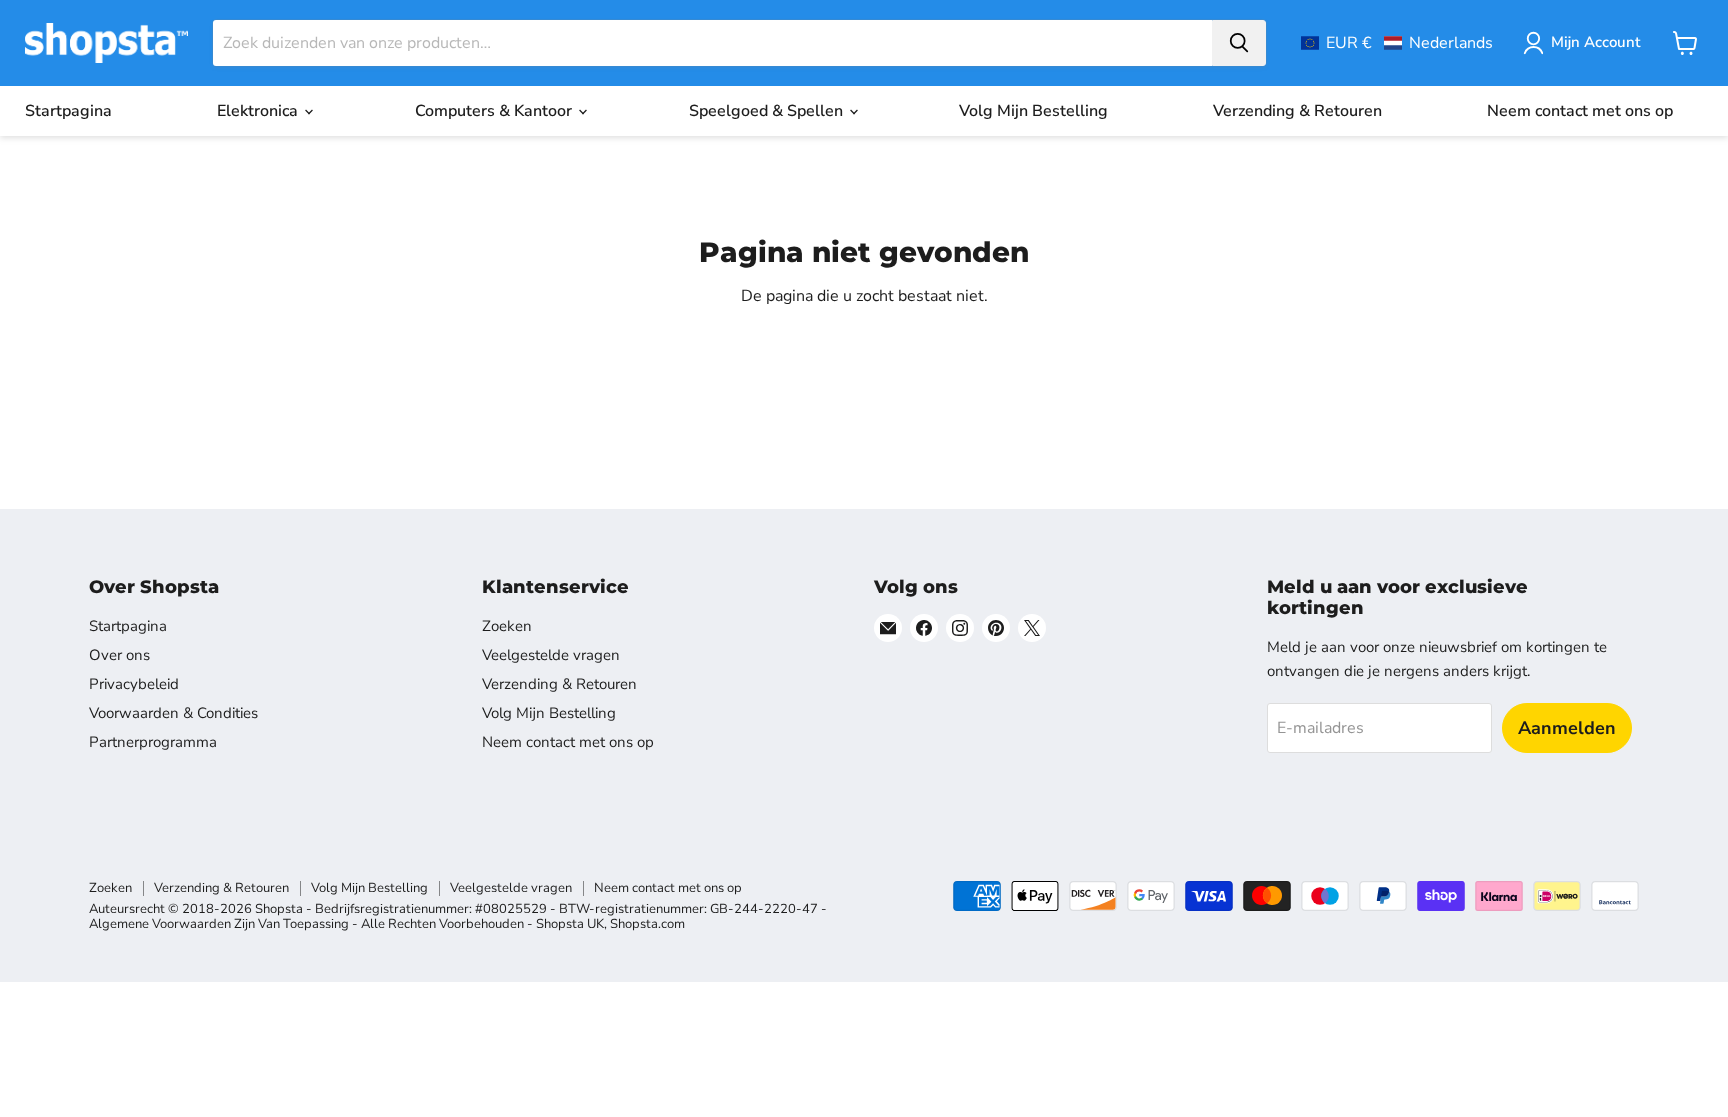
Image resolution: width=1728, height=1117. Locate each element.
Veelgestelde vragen (551, 655)
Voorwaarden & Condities (173, 713)
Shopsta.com (647, 924)
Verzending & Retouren (1297, 111)
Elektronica (259, 111)
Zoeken (507, 626)
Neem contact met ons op (1580, 111)
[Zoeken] (1239, 43)
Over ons (119, 655)
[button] (1397, 43)
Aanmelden (1567, 728)
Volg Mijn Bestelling (1033, 111)
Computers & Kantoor (495, 111)
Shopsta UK (570, 924)
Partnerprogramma (153, 742)
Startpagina (68, 111)
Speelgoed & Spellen (768, 111)
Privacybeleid (134, 684)
